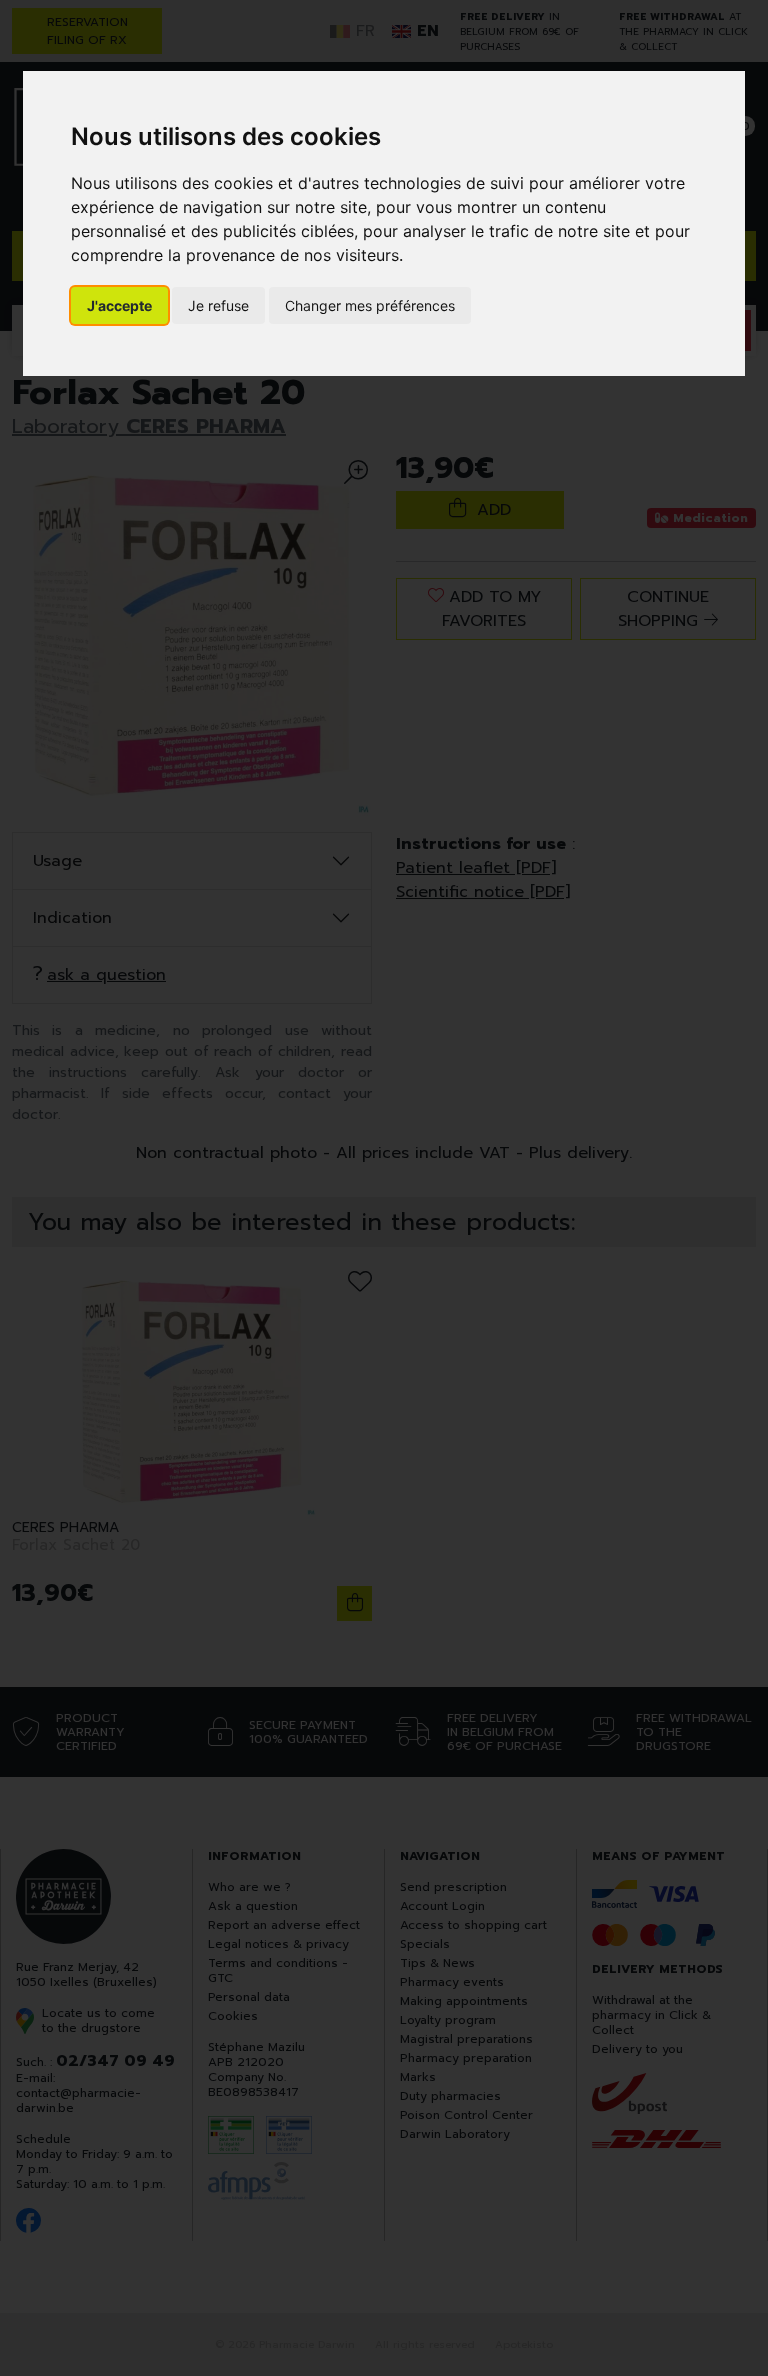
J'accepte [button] (119, 305)
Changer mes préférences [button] (370, 305)
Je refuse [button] (218, 305)
